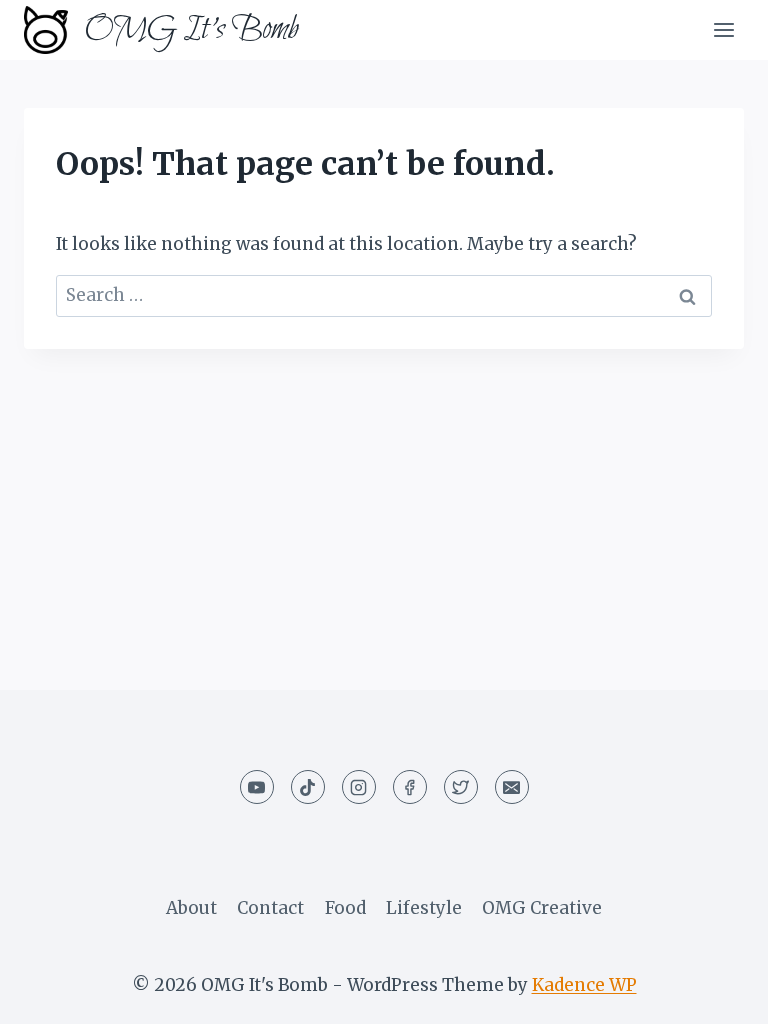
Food (345, 908)
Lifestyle (424, 908)
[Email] (512, 787)
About (191, 908)
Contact (270, 908)
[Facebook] (410, 787)
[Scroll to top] (717, 993)
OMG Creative (542, 908)
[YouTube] (257, 787)
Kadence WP (584, 985)
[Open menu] (723, 29)
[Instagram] (359, 787)
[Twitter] (461, 787)
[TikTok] (308, 787)
